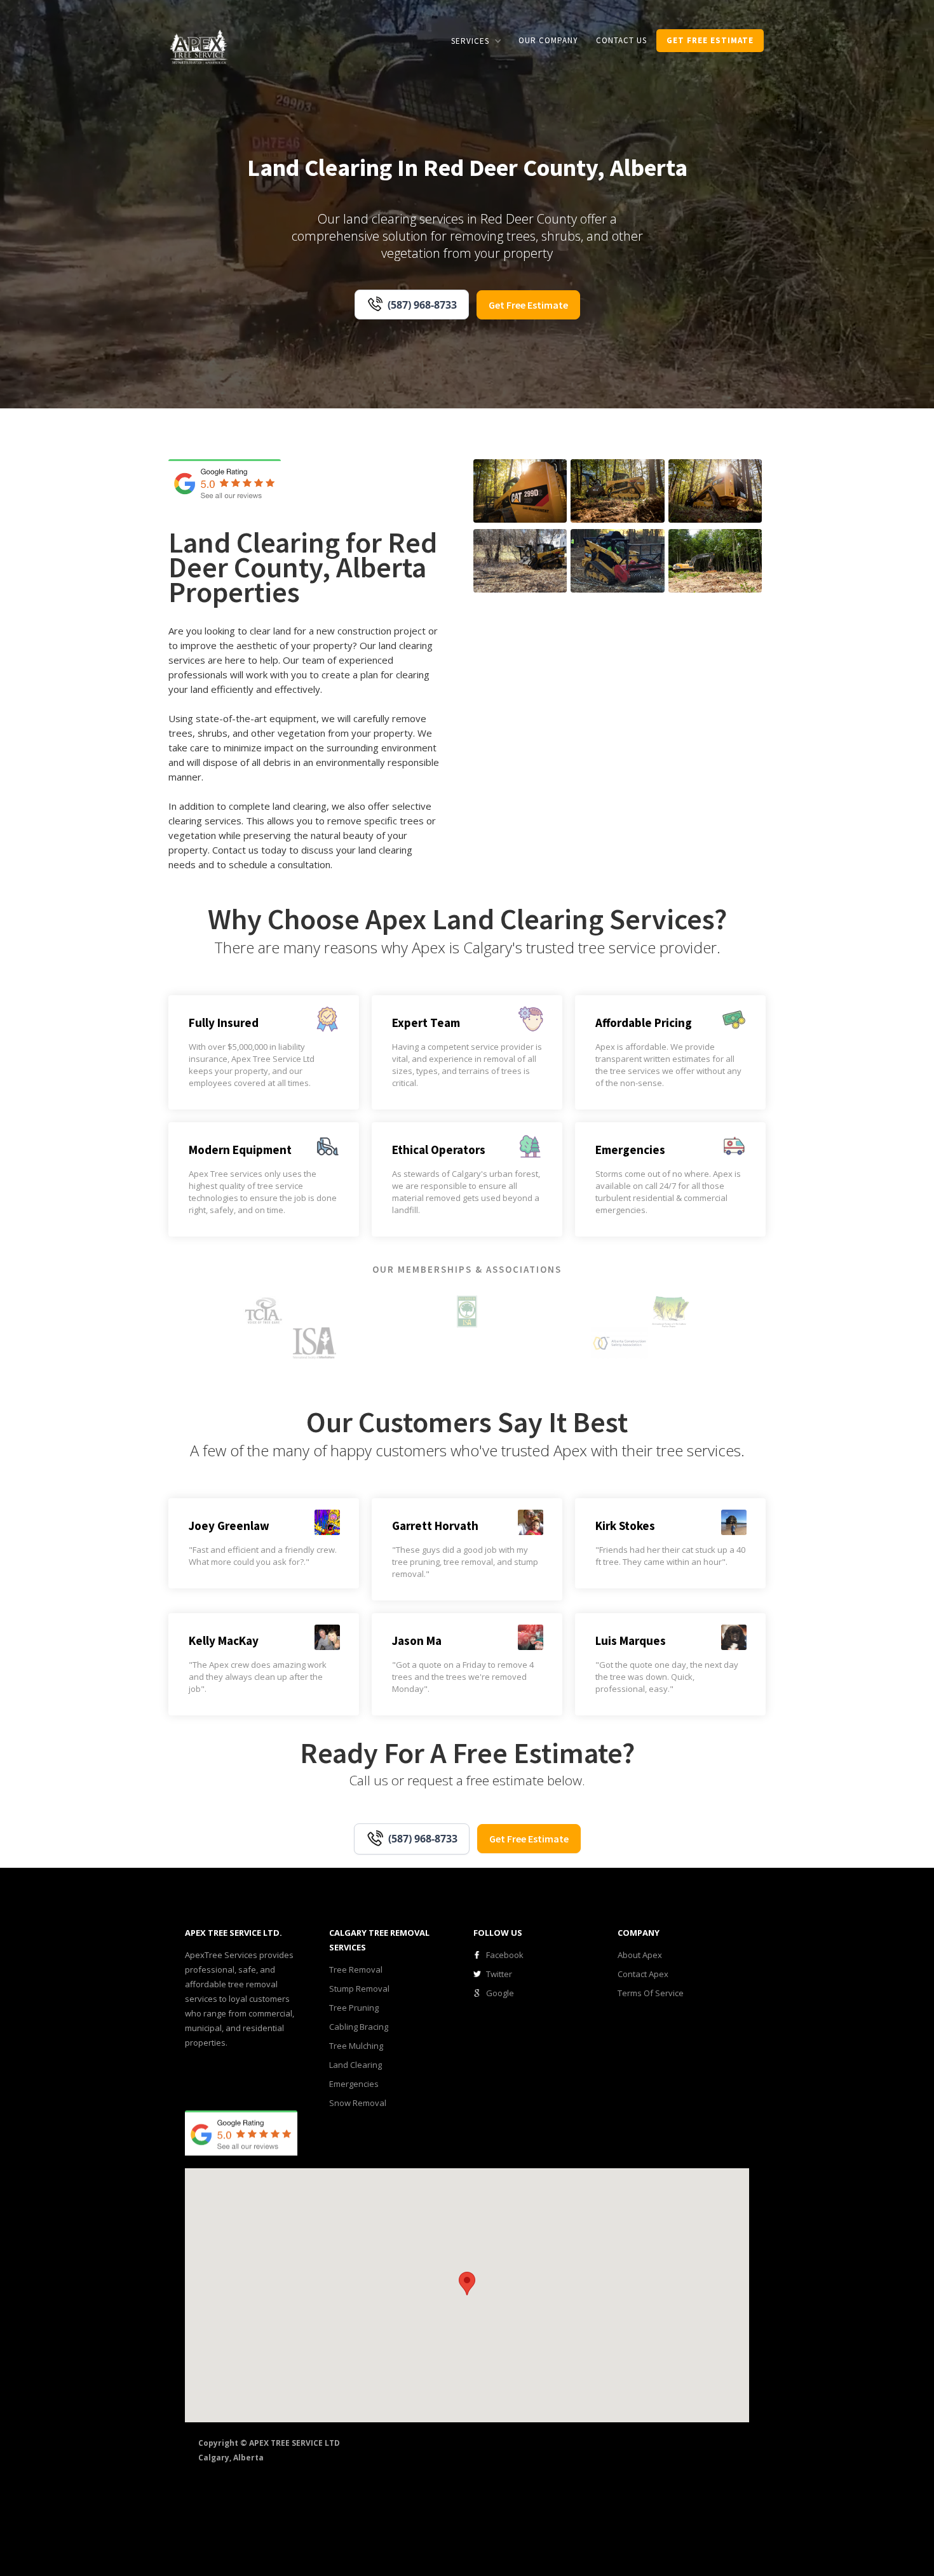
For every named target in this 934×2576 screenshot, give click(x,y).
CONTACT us (621, 40)
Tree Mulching (356, 2046)
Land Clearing (355, 2065)
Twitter (499, 1974)
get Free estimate (710, 40)
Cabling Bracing (359, 2027)
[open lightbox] (520, 491)
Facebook (505, 1955)
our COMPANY (548, 40)
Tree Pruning (354, 2008)
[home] (199, 46)
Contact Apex (643, 1974)
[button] (476, 41)
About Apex (640, 1955)
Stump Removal (359, 1989)
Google (500, 1993)
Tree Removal (356, 1969)
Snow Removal (358, 2103)
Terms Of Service (651, 1993)
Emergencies (354, 2084)
